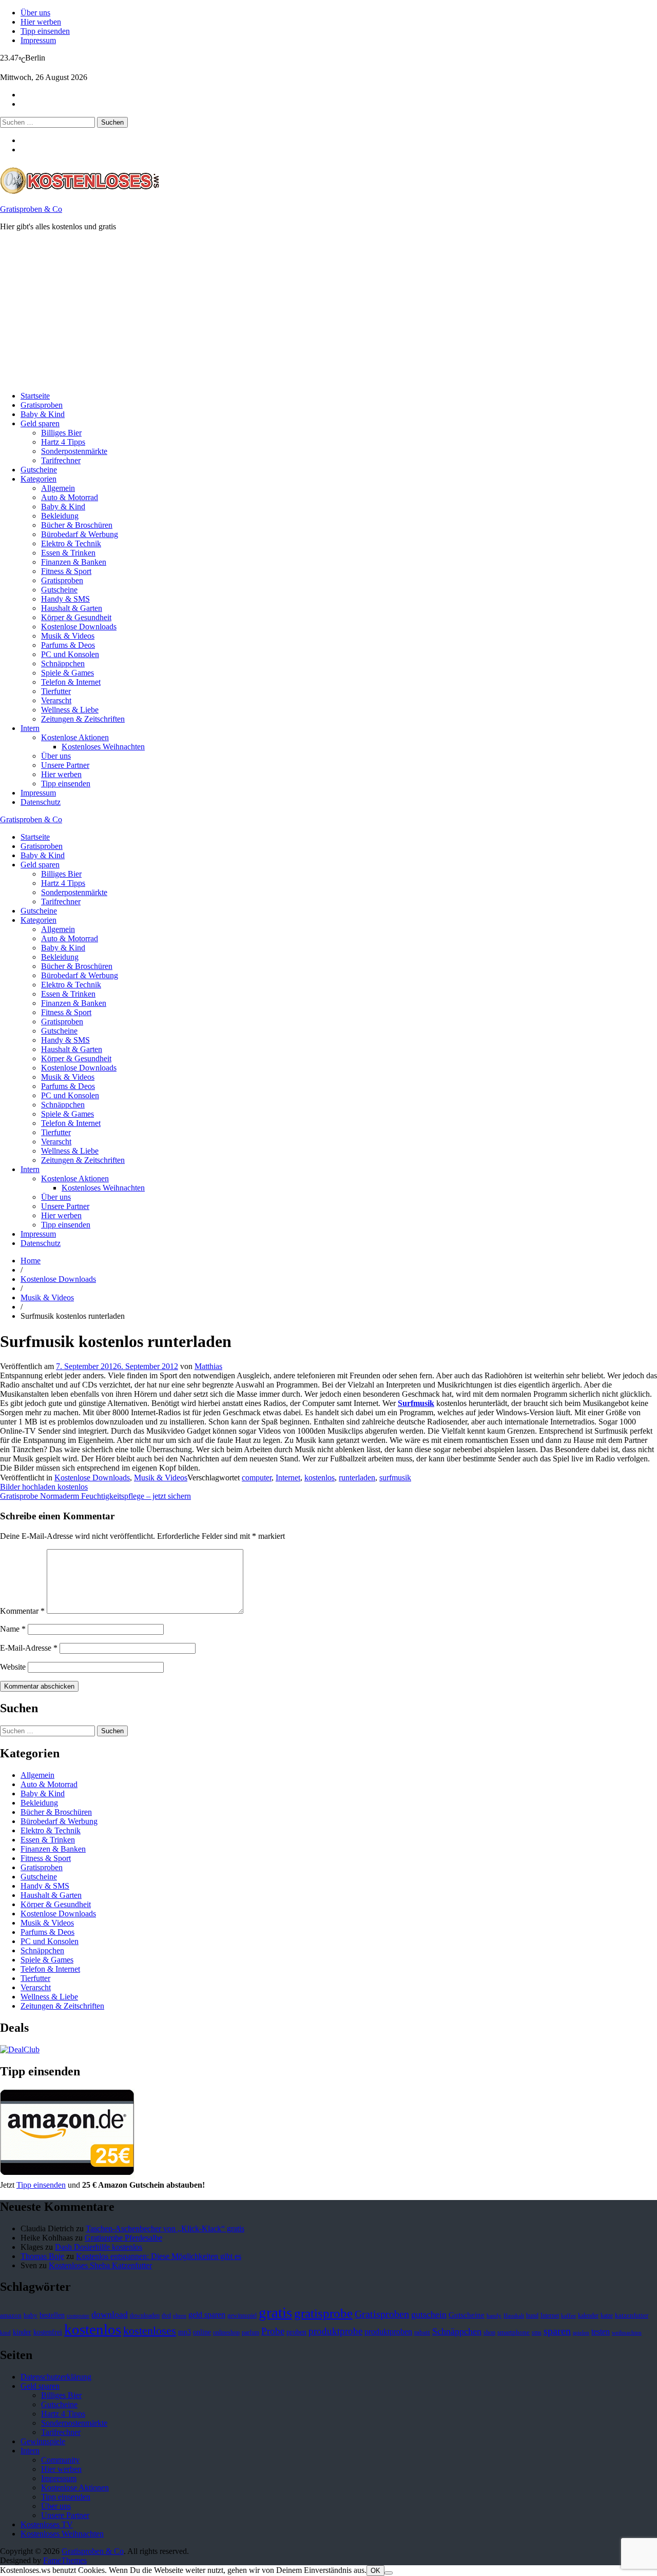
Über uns (35, 13)
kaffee (568, 2316)
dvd (166, 2315)
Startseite (35, 396)
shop (489, 2332)
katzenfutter (632, 2315)
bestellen (52, 2315)
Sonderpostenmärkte (74, 451)
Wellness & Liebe (70, 710)
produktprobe (335, 2331)
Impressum (38, 40)
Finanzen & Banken (74, 562)
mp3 (185, 2332)
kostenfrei (48, 2332)
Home (31, 1261)
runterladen (357, 1478)
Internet (288, 1478)
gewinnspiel (242, 2315)
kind (5, 2333)
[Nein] (389, 2573)
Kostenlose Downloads (79, 627)
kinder (22, 2332)
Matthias (208, 1366)
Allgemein (58, 488)
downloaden (145, 2315)
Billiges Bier (61, 433)
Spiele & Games (67, 673)
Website (13, 1667)
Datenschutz (41, 802)
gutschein (429, 2314)
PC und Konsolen (70, 654)
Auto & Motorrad (70, 497)
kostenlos (320, 1478)
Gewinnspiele (43, 2441)
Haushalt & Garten (72, 608)
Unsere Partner (65, 765)
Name (13, 1629)
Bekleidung (60, 516)
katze (607, 2315)
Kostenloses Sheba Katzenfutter (100, 2265)
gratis (275, 2312)
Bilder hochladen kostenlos (44, 1487)
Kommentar (22, 1611)
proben (296, 2332)
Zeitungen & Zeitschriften (83, 719)
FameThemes (65, 2560)
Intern (30, 728)
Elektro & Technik (71, 543)
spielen (581, 2333)
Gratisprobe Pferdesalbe (123, 2238)
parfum (250, 2332)
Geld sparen (40, 423)
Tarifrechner (61, 460)
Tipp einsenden (45, 31)
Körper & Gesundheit (76, 617)
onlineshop (226, 2332)
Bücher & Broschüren (77, 525)
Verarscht (56, 700)
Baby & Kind (43, 414)
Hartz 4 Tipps (63, 442)
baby (31, 2315)
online (202, 2332)
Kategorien (38, 479)
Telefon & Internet (71, 682)
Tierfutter (56, 691)
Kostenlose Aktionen (75, 737)
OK (375, 2571)
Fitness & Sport (66, 571)
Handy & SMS (65, 599)
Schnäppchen (63, 663)
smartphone (514, 2332)
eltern (180, 2316)
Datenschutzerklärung (56, 2377)
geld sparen (207, 2315)
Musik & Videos (68, 636)
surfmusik (395, 1478)
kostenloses (150, 2331)
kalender (588, 2315)
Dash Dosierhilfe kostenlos (99, 2247)
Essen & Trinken (68, 553)
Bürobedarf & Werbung (80, 534)
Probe (273, 2331)
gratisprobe (323, 2313)
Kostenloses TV (47, 2524)
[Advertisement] (308, 311)
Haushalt (514, 2316)
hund (532, 2315)
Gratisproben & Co (31, 209)
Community (60, 2460)
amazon (11, 2315)
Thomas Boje (42, 2256)
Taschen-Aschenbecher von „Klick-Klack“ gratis (165, 2228)
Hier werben (41, 22)
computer (257, 1478)
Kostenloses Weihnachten (103, 747)
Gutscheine (39, 470)
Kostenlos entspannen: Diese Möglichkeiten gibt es (159, 2256)
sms (537, 2332)
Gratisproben (42, 405)
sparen (557, 2331)
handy (494, 2316)
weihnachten (627, 2333)
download (110, 2314)
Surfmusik (416, 1403)
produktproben (388, 2332)
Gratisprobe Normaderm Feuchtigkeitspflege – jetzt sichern (95, 1496)
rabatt (422, 2332)
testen (601, 2332)
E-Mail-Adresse (29, 1648)
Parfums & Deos (68, 645)
